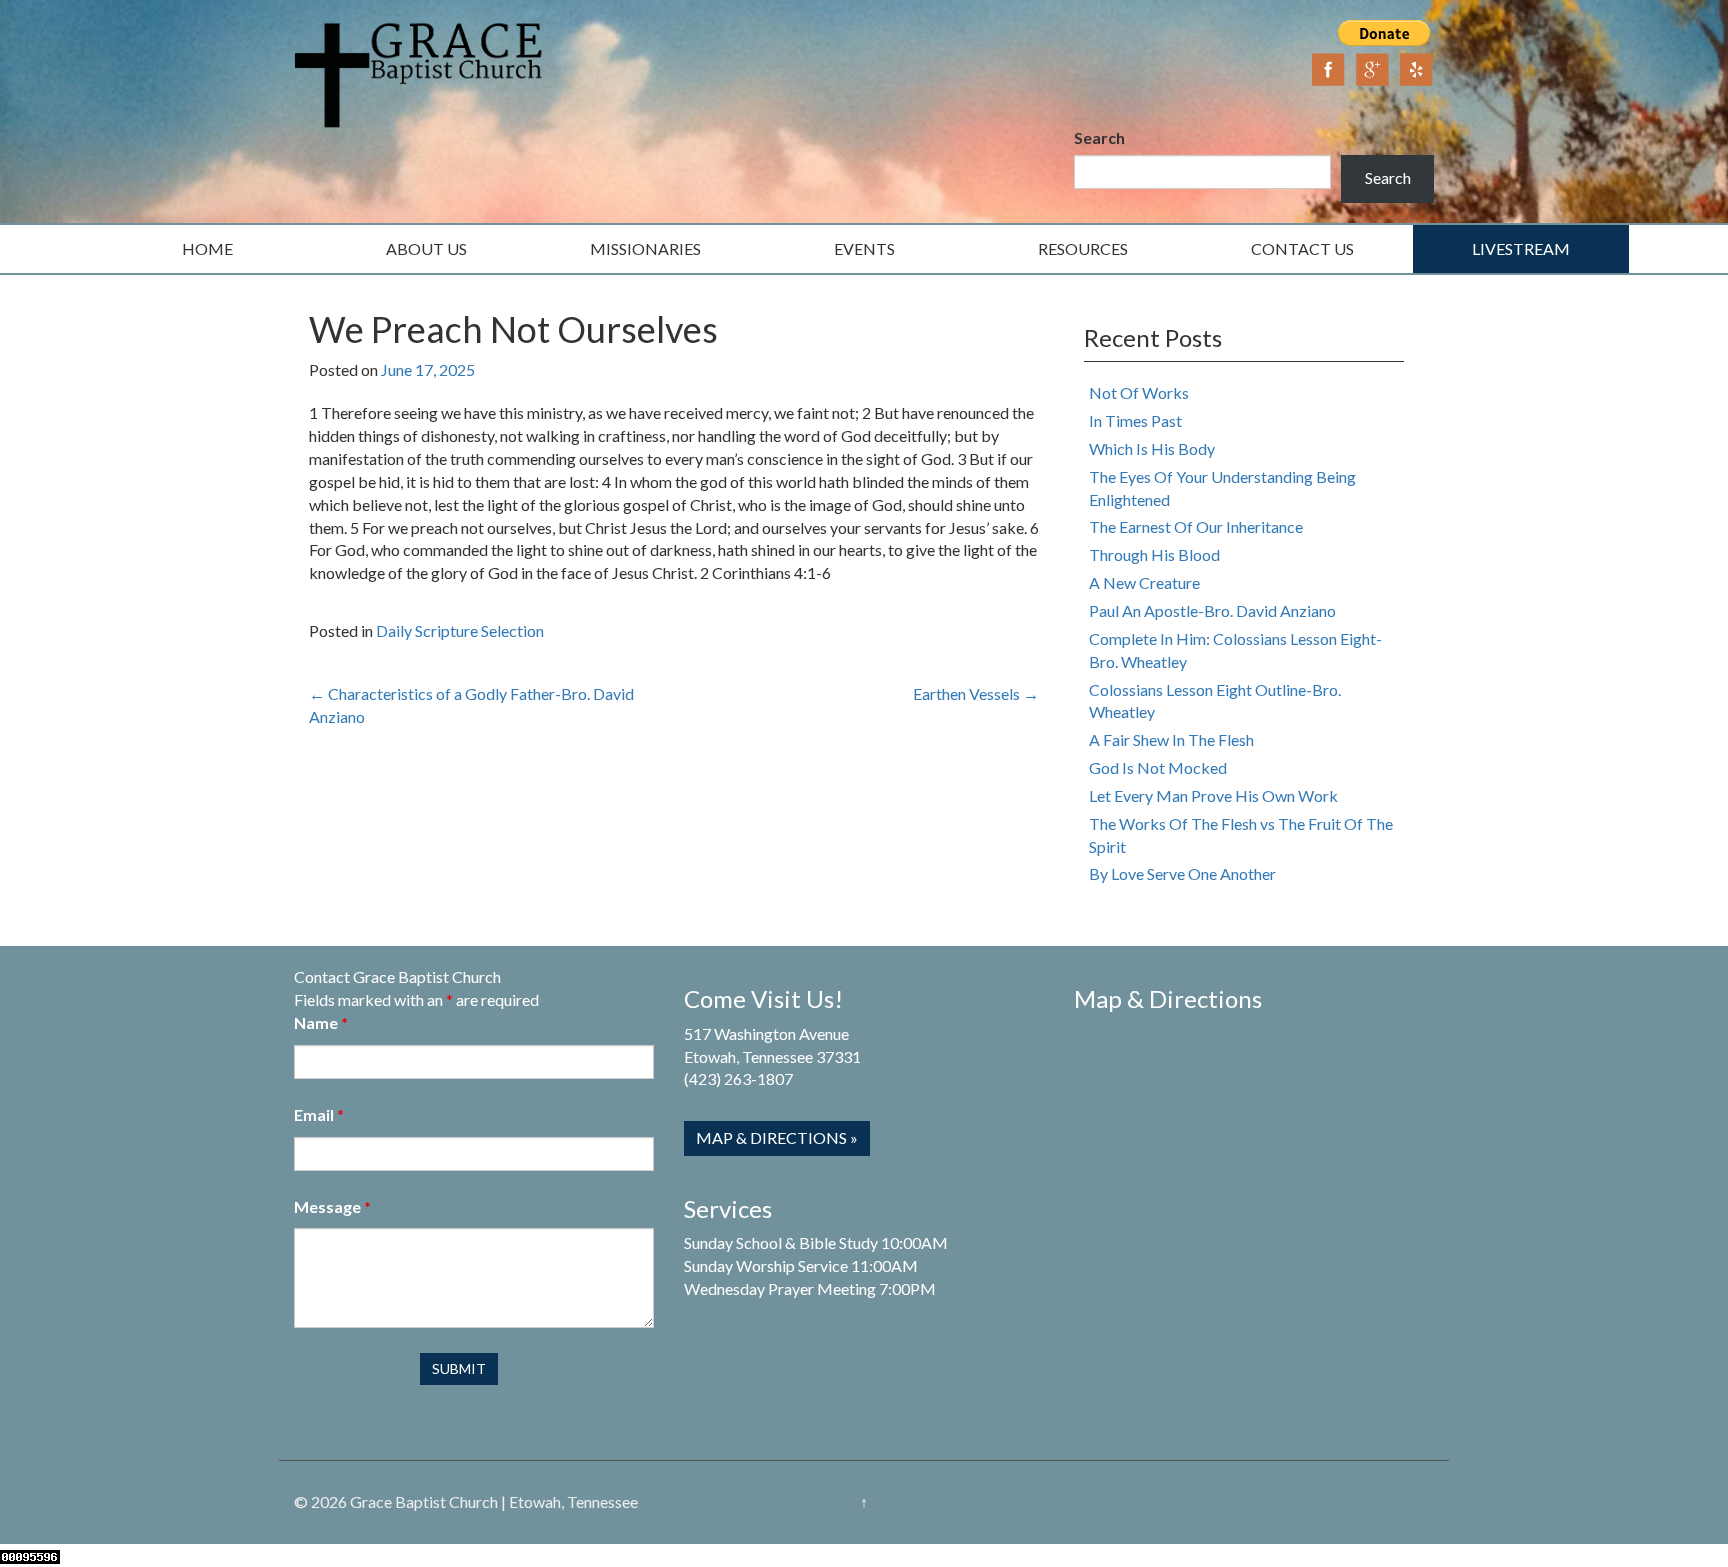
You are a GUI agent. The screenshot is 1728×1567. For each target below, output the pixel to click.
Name (321, 1022)
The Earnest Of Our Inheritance (1196, 526)
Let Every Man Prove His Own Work (1213, 795)
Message (332, 1206)
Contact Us (1302, 248)
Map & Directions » (777, 1137)
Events (864, 248)
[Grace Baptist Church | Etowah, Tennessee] (419, 72)
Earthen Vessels (976, 693)
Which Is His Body (1152, 448)
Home (207, 248)
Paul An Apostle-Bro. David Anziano (1212, 610)
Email (319, 1114)
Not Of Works (1139, 392)
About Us (426, 248)
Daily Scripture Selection (460, 630)
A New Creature (1144, 582)
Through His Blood (1154, 554)
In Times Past (1135, 420)
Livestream (1521, 248)
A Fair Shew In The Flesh (1171, 739)
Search (1099, 137)
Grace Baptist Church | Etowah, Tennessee (494, 1501)
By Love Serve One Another (1182, 873)
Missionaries (645, 248)
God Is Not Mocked (1158, 767)
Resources (1083, 248)
